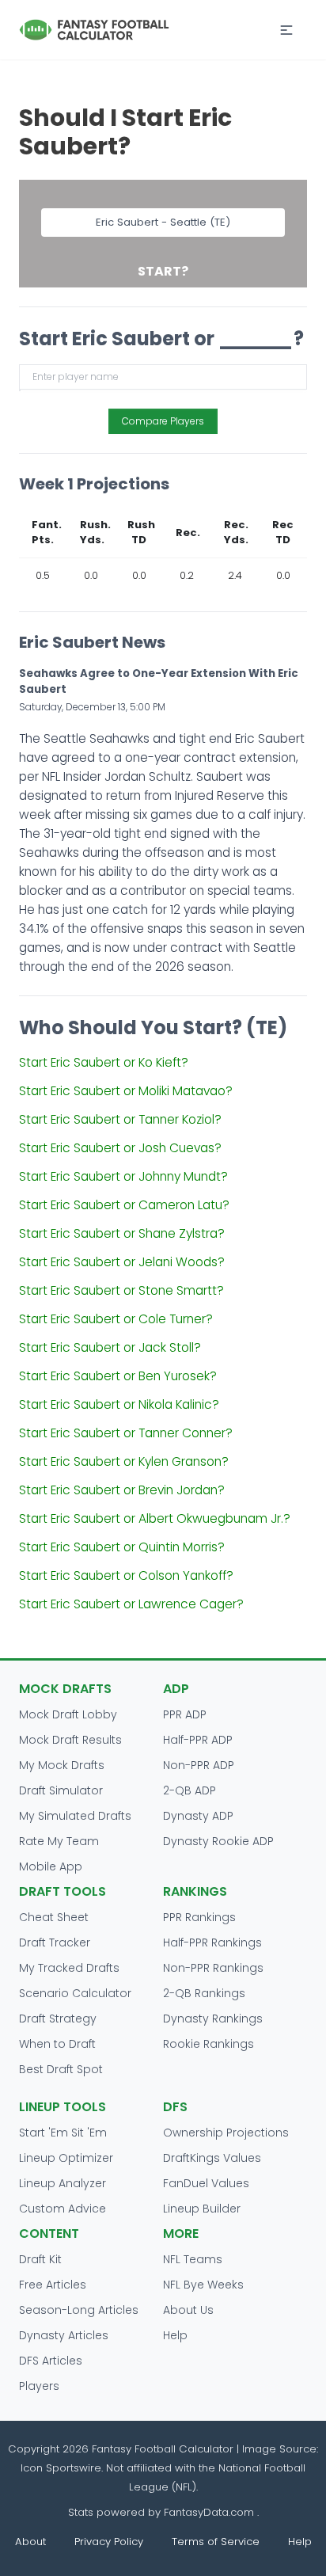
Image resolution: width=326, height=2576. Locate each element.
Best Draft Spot (61, 2069)
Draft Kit (40, 2259)
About (30, 2542)
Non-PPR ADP (199, 1765)
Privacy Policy (109, 2542)
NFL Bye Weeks (203, 2285)
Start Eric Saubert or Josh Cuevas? (120, 1148)
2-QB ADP (190, 1790)
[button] (286, 30)
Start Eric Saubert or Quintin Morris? (122, 1547)
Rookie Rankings (208, 2044)
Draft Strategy (58, 2019)
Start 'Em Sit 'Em (63, 2133)
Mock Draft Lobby (68, 1714)
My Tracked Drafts (69, 1968)
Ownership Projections (226, 2133)
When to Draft (57, 2044)
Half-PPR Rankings (212, 1942)
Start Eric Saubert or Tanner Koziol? (120, 1119)
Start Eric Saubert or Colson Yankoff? (126, 1575)
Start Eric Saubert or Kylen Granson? (124, 1461)
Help (175, 2335)
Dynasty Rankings (213, 2019)
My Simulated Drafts (75, 1816)
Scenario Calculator (75, 1993)
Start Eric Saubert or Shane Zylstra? (122, 1233)
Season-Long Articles (79, 2310)
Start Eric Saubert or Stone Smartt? (121, 1290)
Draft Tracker (55, 1942)
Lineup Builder (202, 2209)
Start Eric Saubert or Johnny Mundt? (123, 1176)
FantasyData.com (210, 2512)
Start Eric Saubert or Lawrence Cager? (131, 1604)
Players (39, 2386)
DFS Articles (51, 2361)
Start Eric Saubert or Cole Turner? (116, 1319)
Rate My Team (59, 1841)
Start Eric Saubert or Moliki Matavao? (126, 1091)
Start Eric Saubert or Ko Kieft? (104, 1062)
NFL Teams (193, 2259)
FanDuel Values (206, 2183)
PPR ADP (185, 1714)
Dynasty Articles (64, 2335)
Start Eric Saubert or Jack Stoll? (110, 1347)
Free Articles (53, 2285)
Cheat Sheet (54, 1917)
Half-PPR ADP (198, 1740)
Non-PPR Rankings (213, 1968)
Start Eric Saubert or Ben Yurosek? (118, 1376)
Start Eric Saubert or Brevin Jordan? (122, 1490)
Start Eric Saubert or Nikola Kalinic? (119, 1404)
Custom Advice (63, 2209)
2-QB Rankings (204, 1993)
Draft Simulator (61, 1790)
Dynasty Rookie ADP (218, 1841)
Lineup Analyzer (63, 2183)
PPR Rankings (199, 1917)
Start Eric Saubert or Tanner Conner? (126, 1433)
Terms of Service (216, 2542)
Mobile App (51, 1866)
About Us (188, 2310)
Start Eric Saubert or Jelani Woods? (122, 1262)
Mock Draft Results (70, 1740)
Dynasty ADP (198, 1816)
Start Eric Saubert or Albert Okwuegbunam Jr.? (155, 1518)
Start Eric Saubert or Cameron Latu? (124, 1205)
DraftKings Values (212, 2158)
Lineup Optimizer (66, 2158)
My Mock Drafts (62, 1765)
